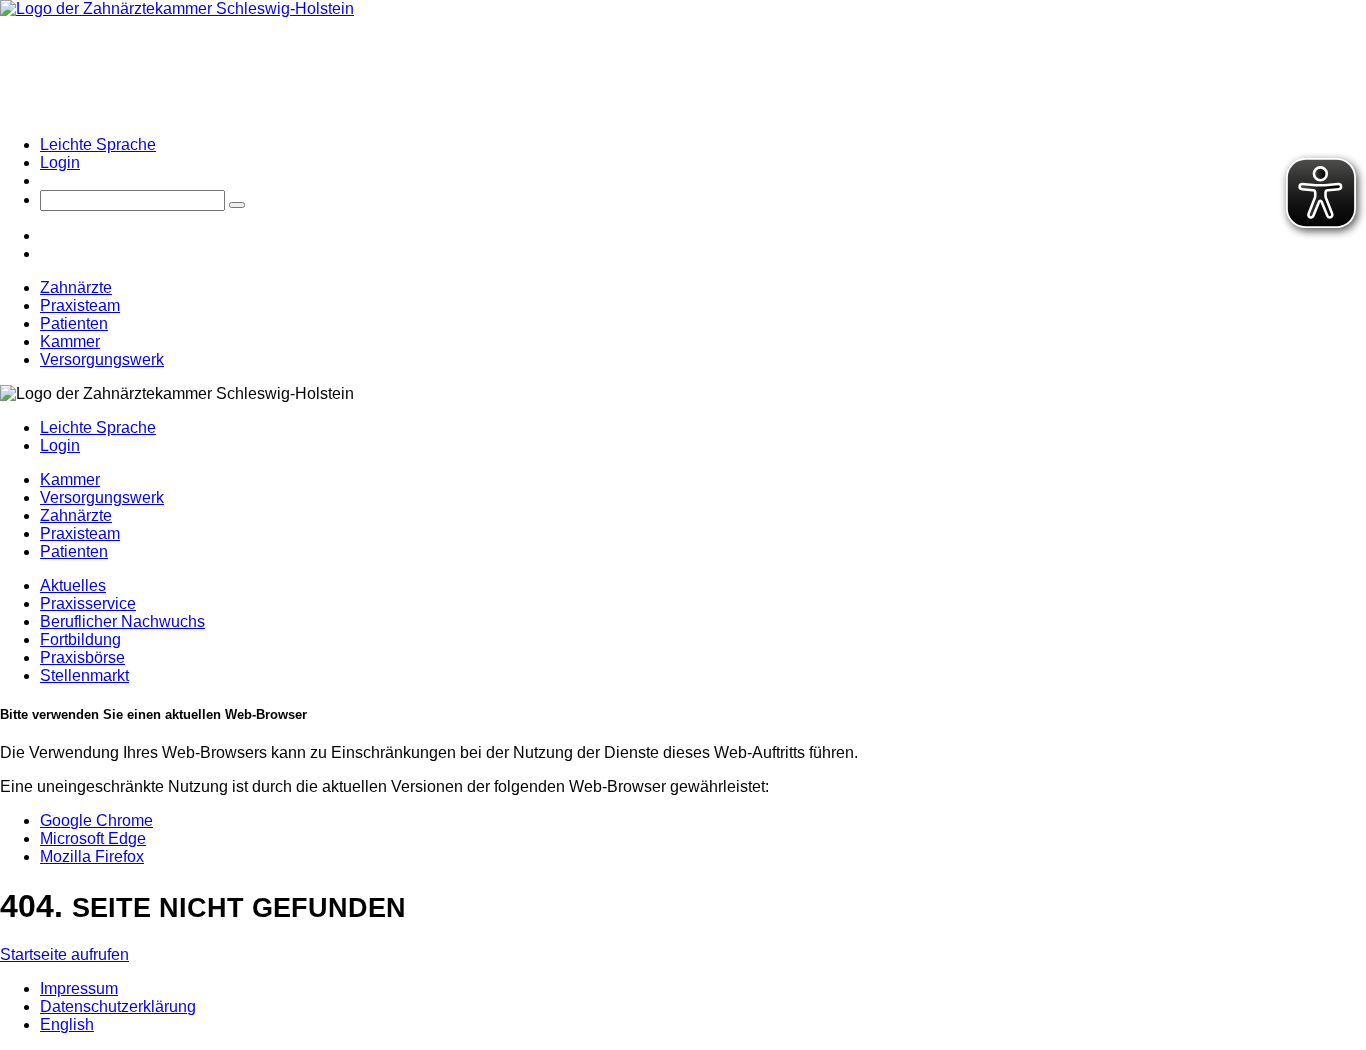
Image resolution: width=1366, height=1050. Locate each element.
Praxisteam (80, 305)
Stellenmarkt (84, 675)
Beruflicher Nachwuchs (122, 621)
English (67, 1024)
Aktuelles (73, 585)
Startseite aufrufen (64, 954)
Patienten (74, 323)
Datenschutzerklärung (118, 1006)
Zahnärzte (76, 287)
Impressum (79, 988)
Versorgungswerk (102, 359)
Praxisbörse (82, 657)
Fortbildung (80, 639)
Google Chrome (96, 820)
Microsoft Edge (93, 838)
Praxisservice (88, 603)
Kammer (70, 341)
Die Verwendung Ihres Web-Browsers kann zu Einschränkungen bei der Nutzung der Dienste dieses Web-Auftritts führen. (429, 752)
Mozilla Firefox (92, 856)
